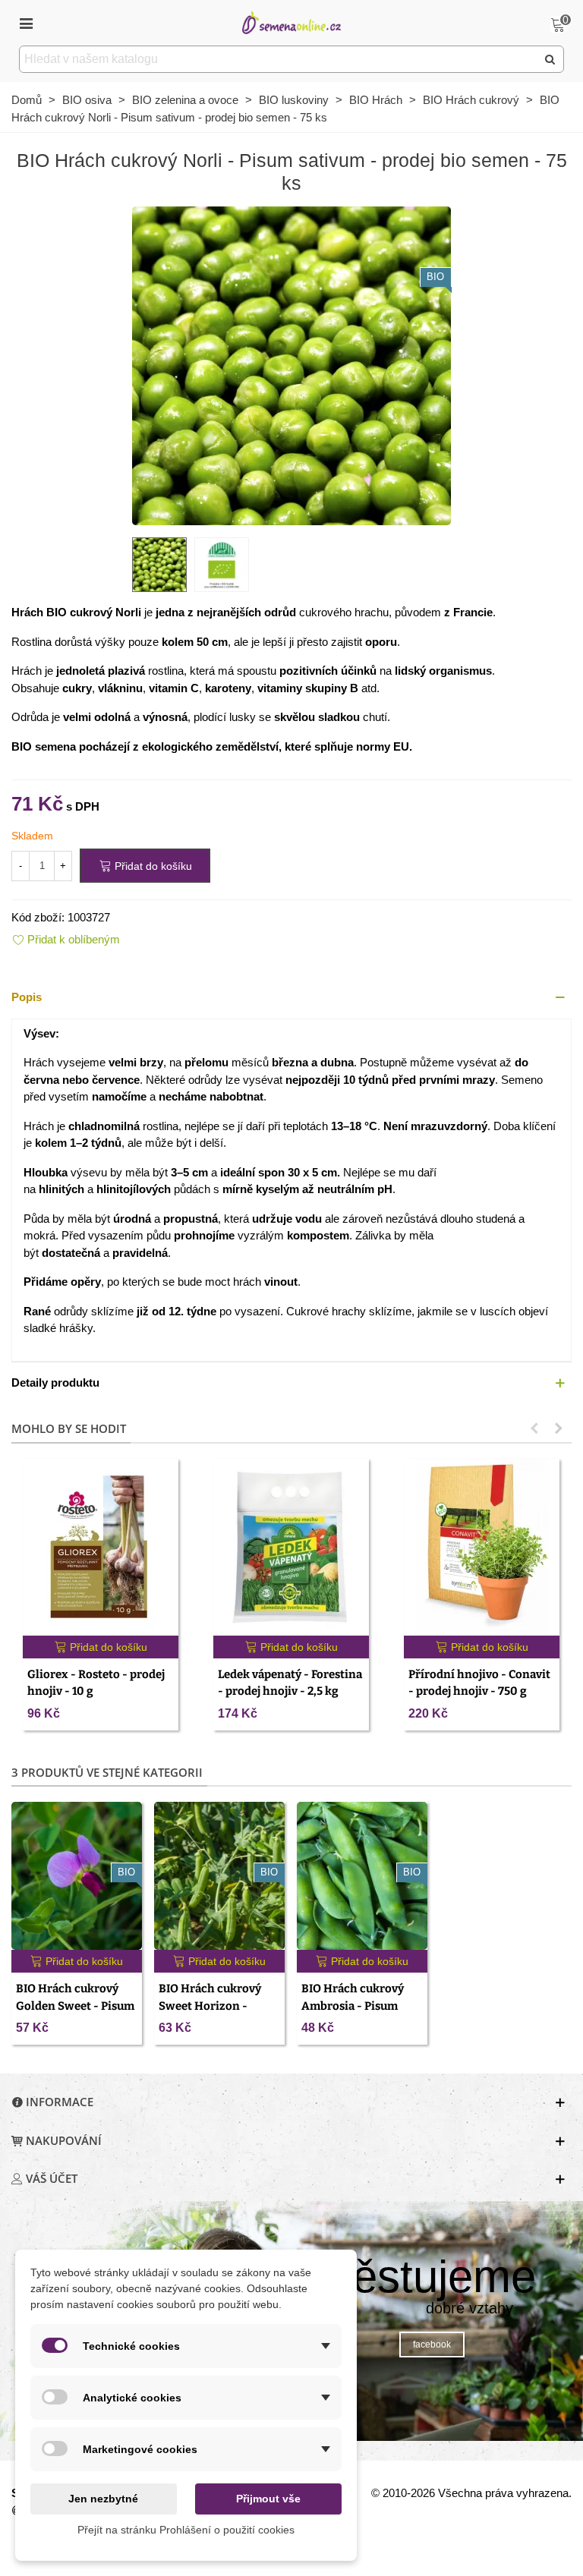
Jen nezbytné (103, 2499)
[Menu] (26, 23)
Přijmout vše (268, 2499)
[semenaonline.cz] (291, 22)
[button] (291, 998)
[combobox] (279, 59)
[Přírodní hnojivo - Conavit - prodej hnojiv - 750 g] (482, 1547)
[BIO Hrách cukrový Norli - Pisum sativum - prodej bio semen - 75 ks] (291, 365)
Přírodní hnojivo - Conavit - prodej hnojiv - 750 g (479, 1683)
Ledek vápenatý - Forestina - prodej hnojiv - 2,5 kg (290, 1683)
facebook (432, 2345)
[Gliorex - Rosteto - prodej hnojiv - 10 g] (101, 1547)
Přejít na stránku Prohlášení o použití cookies (186, 2530)
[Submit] (550, 59)
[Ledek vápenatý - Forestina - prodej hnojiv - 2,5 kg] (291, 1547)
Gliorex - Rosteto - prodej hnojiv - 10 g (96, 1683)
